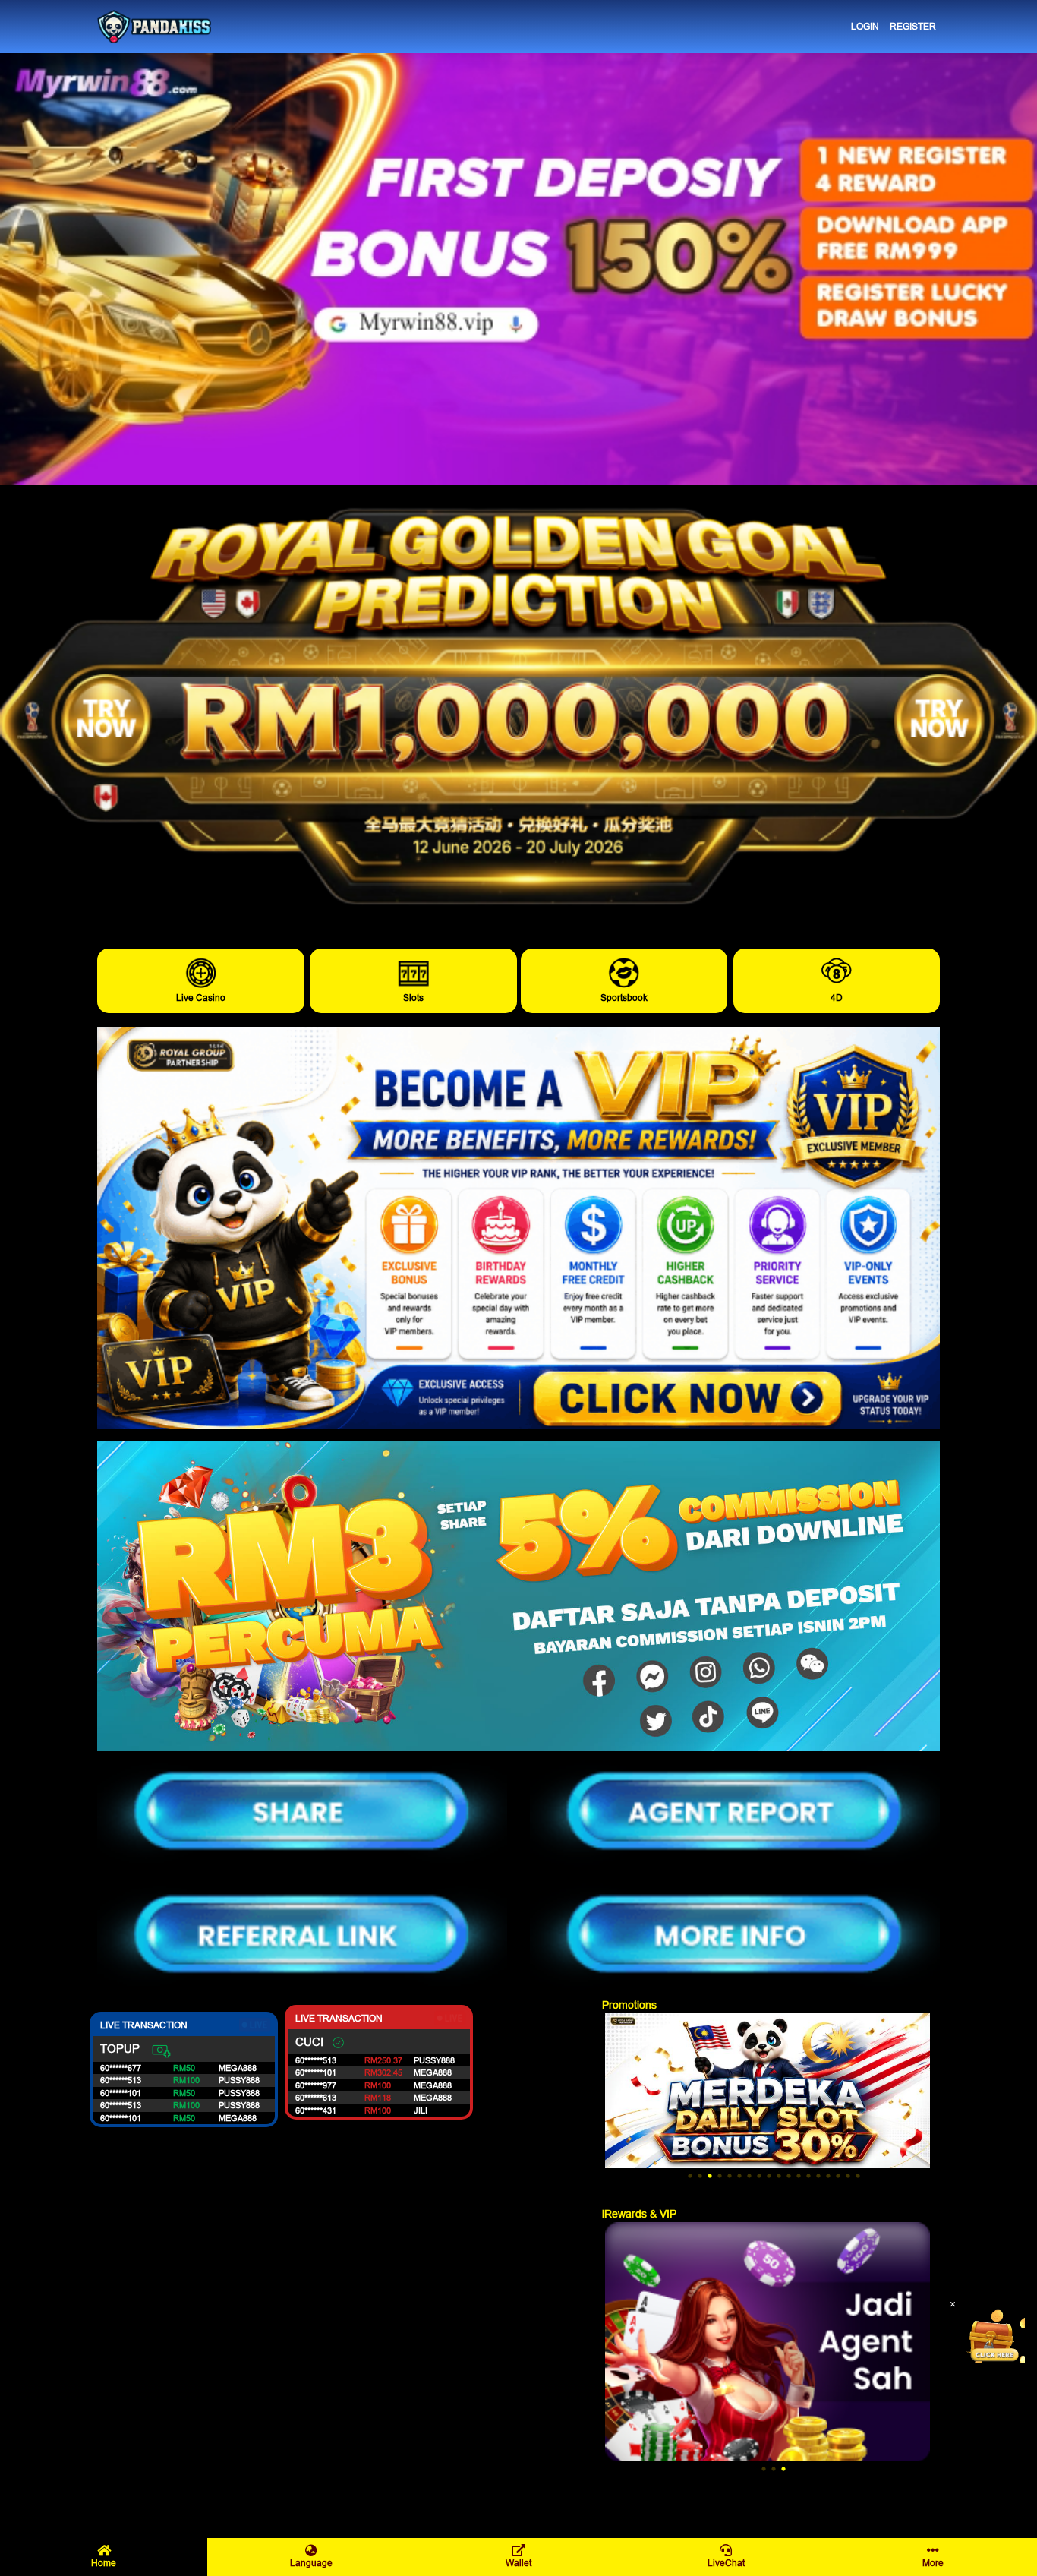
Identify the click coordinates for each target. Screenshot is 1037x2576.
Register (913, 26)
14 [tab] (818, 2176)
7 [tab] (749, 2176)
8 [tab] (759, 2176)
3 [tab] (710, 2176)
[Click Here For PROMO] (994, 2333)
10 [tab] (779, 2176)
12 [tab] (799, 2176)
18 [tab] (858, 2176)
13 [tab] (808, 2176)
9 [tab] (769, 2176)
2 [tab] (700, 2176)
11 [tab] (789, 2176)
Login (865, 26)
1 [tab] (690, 2176)
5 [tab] (730, 2176)
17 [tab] (848, 2176)
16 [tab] (838, 2176)
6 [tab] (739, 2176)
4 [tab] (720, 2176)
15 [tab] (828, 2176)
